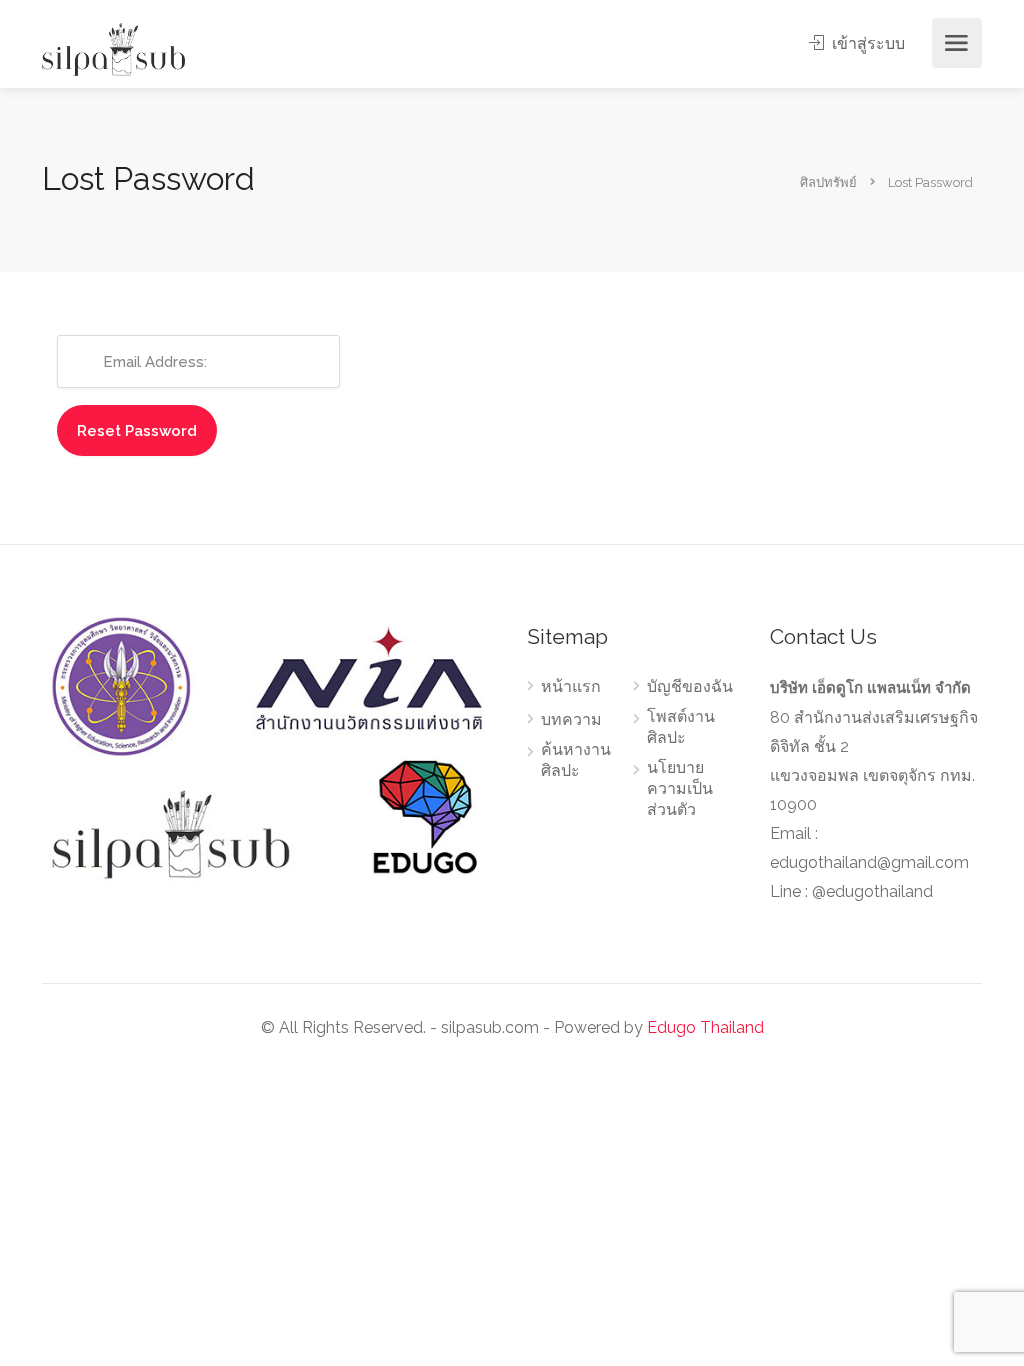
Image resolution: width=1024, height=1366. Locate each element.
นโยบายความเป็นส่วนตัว (680, 788)
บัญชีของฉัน (690, 686)
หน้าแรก (571, 686)
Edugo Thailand (705, 1027)
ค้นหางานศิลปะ (576, 760)
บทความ (571, 719)
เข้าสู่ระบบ (866, 43)
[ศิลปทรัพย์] (113, 48)
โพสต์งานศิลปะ (681, 727)
